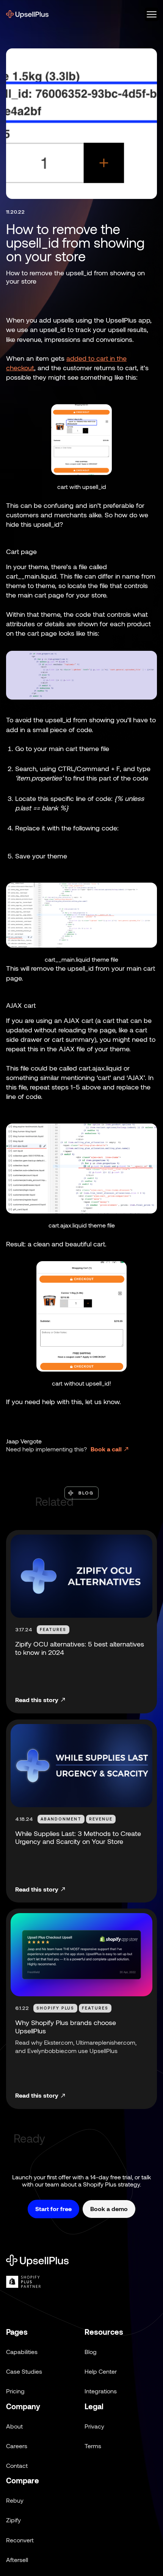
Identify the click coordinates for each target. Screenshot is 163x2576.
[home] (27, 14)
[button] (149, 14)
